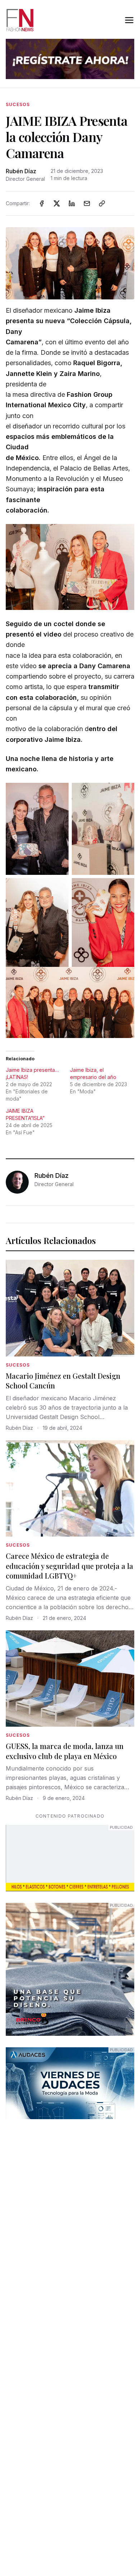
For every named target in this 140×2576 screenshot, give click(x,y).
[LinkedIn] (72, 203)
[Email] (87, 203)
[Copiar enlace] (102, 203)
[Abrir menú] (129, 20)
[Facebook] (42, 203)
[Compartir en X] (57, 203)
